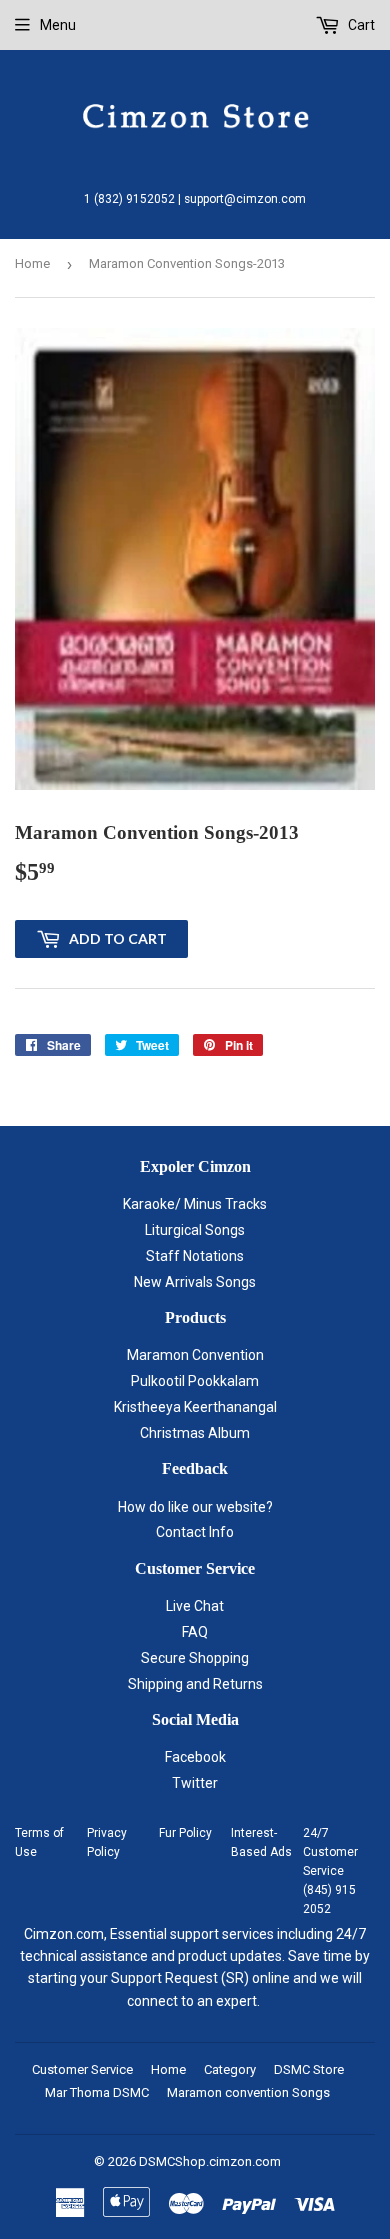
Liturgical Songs (195, 1230)
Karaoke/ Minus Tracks (195, 1204)
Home (32, 263)
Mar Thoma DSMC (97, 2092)
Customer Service (82, 2069)
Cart (360, 25)
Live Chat (195, 1606)
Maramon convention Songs (248, 2092)
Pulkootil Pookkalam (195, 1381)
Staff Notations (195, 1256)
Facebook (195, 1757)
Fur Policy (185, 1833)
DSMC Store (309, 2069)
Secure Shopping (195, 1658)
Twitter (195, 1783)
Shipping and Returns (195, 1684)
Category (230, 2069)
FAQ (195, 1632)
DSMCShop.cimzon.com (210, 2161)
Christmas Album (195, 1433)
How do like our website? (195, 1507)
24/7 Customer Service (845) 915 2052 (330, 1871)
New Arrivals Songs (195, 1282)
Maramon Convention (195, 1355)
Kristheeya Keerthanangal (195, 1407)
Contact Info (195, 1532)
